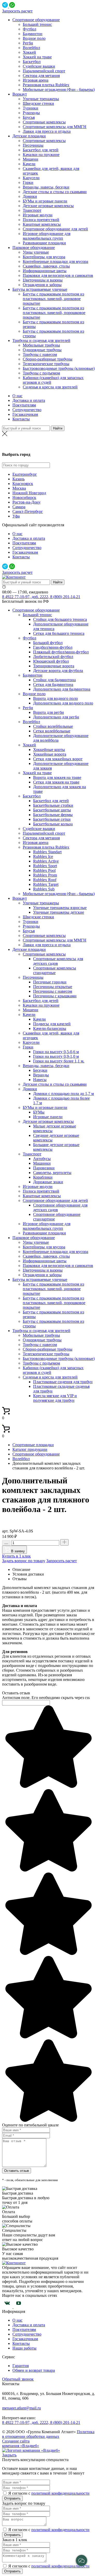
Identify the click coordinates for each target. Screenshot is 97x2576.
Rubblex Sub (44, 889)
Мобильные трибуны (41, 345)
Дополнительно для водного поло (63, 703)
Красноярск (23, 484)
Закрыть (9, 2455)
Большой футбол (48, 643)
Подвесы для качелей (52, 1024)
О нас (17, 396)
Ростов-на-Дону (27, 502)
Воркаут (20, 94)
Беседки (40, 1070)
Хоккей (29, 52)
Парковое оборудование (34, 248)
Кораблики (43, 1177)
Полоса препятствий (41, 220)
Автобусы (42, 1159)
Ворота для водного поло (55, 698)
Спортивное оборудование (36, 20)
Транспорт (32, 210)
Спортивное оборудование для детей (55, 229)
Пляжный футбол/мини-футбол (61, 652)
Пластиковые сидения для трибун (63, 1382)
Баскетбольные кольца (53, 824)
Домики (30, 196)
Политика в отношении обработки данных (48, 2434)
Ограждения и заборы (42, 285)
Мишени (31, 159)
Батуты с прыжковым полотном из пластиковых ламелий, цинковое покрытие (53, 299)
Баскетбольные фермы (53, 815)
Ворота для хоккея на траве (57, 777)
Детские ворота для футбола (58, 671)
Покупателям (24, 405)
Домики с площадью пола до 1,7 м (64, 1094)
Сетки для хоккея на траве (56, 782)
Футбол (29, 29)
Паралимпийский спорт (44, 71)
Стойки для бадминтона (54, 680)
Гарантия (21, 2366)
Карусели (31, 178)
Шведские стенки (38, 103)
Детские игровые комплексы (48, 206)
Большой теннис (37, 24)
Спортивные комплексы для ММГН (55, 127)
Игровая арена (36, 80)
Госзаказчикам (25, 414)
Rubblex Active (46, 861)
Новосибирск (24, 498)
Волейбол (31, 48)
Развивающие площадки (44, 243)
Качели (29, 164)
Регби (28, 43)
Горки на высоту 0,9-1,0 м (56, 1056)
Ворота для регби (48, 712)
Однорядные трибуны (42, 350)
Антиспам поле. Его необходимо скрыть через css (46, 1698)
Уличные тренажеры (41, 99)
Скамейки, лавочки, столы (46, 266)
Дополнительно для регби (56, 717)
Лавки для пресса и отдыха (47, 131)
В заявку (17, 1551)
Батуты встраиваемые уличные (40, 289)
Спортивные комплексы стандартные (55, 970)
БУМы (39, 1112)
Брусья (29, 117)
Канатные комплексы (42, 224)
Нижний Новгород (29, 493)
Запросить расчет (17, 11)
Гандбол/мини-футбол (53, 647)
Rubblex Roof (45, 880)
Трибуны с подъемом (41, 373)
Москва (49, 444)
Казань (18, 479)
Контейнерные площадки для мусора (55, 261)
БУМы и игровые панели (45, 201)
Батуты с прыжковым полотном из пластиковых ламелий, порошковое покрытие (54, 313)
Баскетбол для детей (41, 150)
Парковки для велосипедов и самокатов (58, 275)
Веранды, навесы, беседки (46, 187)
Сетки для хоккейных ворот (58, 759)
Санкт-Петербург (28, 511)
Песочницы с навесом (53, 991)
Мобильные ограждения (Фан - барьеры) (59, 89)
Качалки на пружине (41, 155)
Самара (19, 507)
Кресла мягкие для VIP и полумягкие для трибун (55, 1398)
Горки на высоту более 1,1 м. (59, 1061)
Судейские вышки (39, 66)
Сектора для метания (41, 76)
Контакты (21, 419)
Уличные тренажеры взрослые (60, 908)
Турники (31, 108)
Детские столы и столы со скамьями (55, 192)
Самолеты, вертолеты (52, 1173)
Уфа (16, 516)
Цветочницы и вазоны (43, 280)
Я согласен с (20, 2493)
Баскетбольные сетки (52, 819)
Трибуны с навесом (40, 354)
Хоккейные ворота (50, 754)
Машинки (42, 1163)
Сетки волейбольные (52, 731)
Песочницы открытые (53, 987)
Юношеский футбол (51, 661)
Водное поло (34, 38)
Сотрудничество (27, 410)
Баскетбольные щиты (52, 810)
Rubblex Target (46, 884)
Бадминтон (33, 34)
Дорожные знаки (48, 1182)
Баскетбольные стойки (53, 805)
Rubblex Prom (45, 875)
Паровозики (44, 1168)
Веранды (41, 1075)
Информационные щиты (45, 271)
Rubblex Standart (47, 852)
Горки (28, 182)
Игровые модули (38, 215)
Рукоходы (31, 113)
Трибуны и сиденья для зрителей (41, 340)
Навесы (40, 1080)
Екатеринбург (25, 474)
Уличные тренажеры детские (59, 912)
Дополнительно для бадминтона (62, 689)
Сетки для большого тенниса (59, 633)
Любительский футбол (53, 657)
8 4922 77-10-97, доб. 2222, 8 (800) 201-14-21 (41, 597)
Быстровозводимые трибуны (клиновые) (59, 368)
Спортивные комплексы (44, 122)
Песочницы (33, 145)
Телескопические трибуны (46, 364)
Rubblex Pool (44, 870)
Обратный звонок (18, 2379)
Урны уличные (36, 252)
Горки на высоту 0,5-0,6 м (56, 1052)
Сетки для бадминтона (53, 684)
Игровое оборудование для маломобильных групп (47, 236)
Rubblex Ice (43, 856)
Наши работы (24, 2348)
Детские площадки (29, 136)
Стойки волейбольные (53, 726)
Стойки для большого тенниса (60, 619)
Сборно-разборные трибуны (48, 359)
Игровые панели (48, 1117)
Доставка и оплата (29, 400)
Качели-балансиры (50, 1028)
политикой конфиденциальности (60, 2493)
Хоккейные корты (49, 750)
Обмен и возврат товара (34, 2370)
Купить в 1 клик (16, 1556)
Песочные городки (50, 982)
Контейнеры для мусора (44, 257)
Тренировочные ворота (54, 666)
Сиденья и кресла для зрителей (50, 387)
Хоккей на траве (37, 57)
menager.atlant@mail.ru (21, 2408)
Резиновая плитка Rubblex (46, 85)
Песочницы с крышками (55, 996)
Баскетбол (32, 62)
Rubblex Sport (45, 866)
